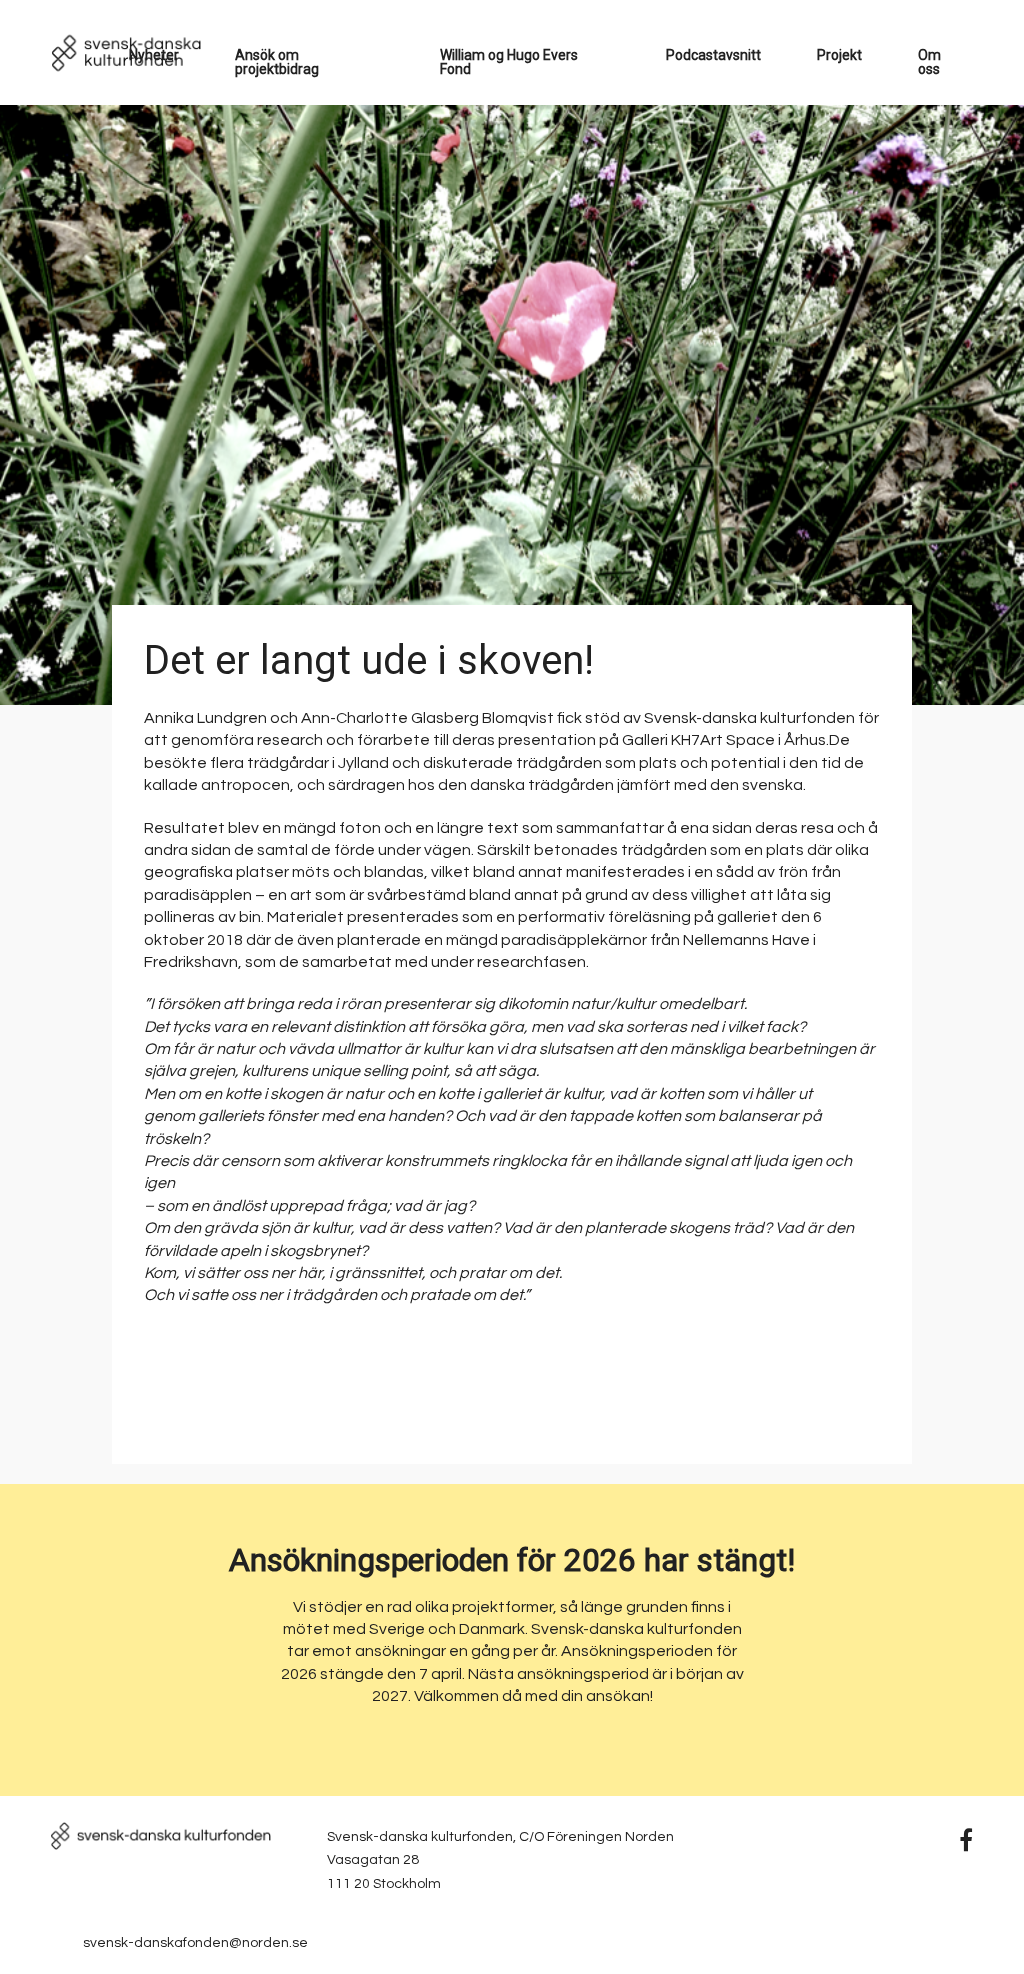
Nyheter (154, 55)
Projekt (839, 55)
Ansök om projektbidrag (277, 62)
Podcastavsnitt (713, 55)
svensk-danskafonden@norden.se (195, 1943)
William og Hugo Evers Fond (509, 62)
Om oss (929, 62)
